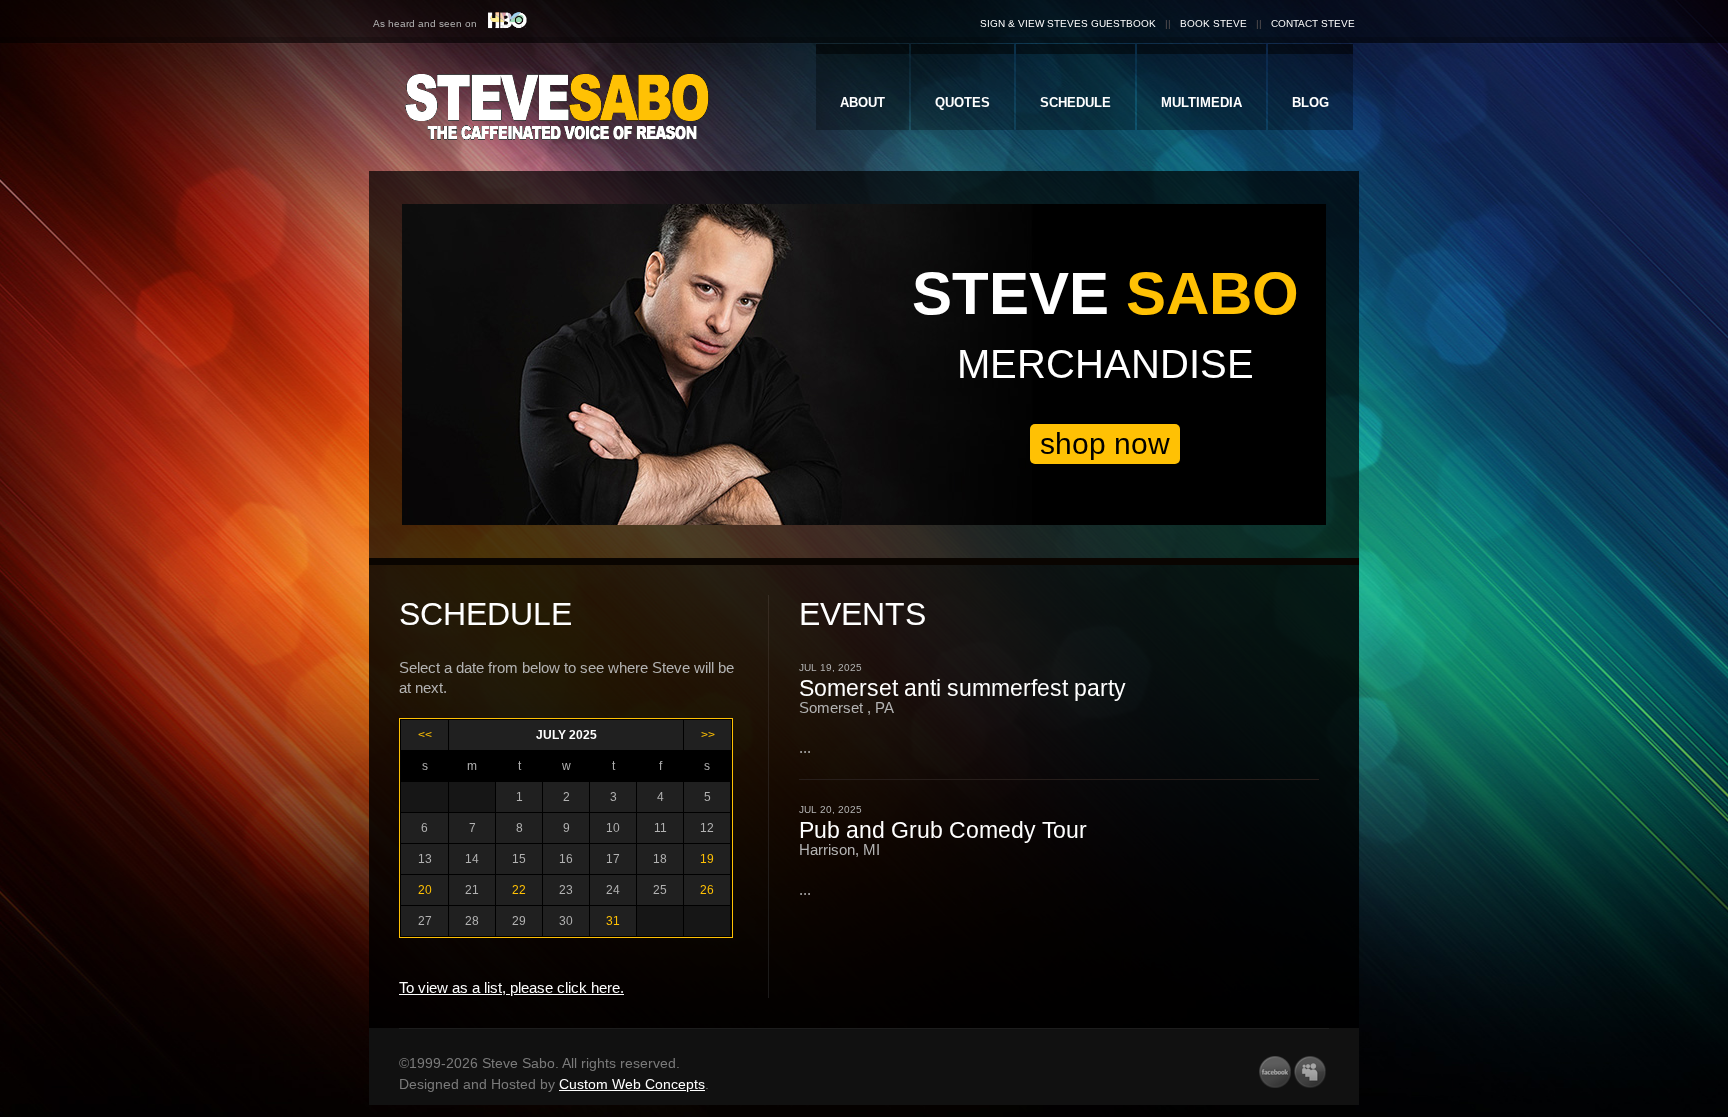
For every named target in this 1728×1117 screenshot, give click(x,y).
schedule (1075, 102)
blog (1310, 102)
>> (708, 735)
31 (613, 921)
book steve (1213, 23)
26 (707, 890)
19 (707, 859)
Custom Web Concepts (632, 1084)
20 (425, 890)
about (862, 102)
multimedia (1201, 102)
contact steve (1313, 23)
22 (519, 890)
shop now (1105, 443)
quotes (962, 102)
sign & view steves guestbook (1068, 23)
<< (425, 735)
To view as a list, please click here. (511, 987)
